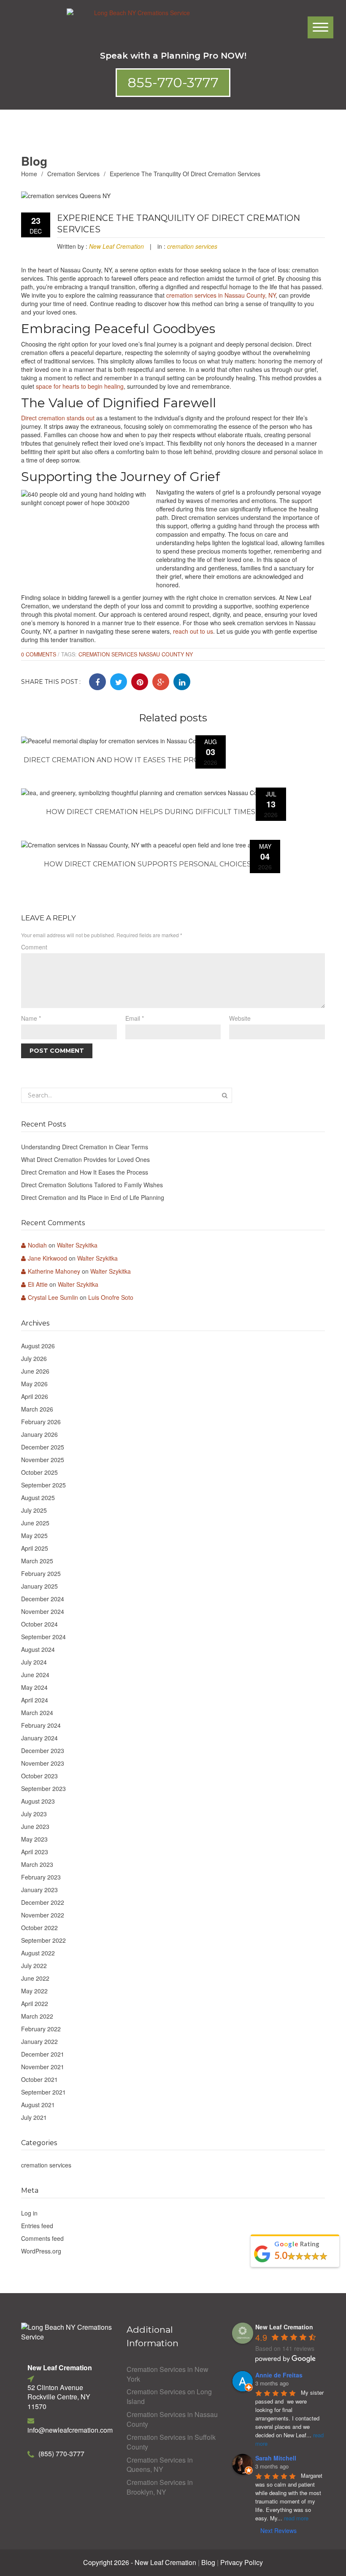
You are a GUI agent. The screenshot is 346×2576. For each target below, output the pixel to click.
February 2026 (41, 1422)
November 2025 (43, 1460)
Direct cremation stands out (58, 418)
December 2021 (43, 2054)
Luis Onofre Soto (111, 1297)
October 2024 (39, 1624)
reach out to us (193, 631)
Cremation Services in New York (168, 2374)
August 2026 (38, 1346)
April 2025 (35, 1548)
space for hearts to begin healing (80, 386)
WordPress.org (41, 2251)
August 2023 (38, 1801)
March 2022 (37, 2016)
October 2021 (39, 2079)
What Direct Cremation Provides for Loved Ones (85, 1159)
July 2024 (34, 1662)
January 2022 (39, 2041)
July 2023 (34, 1814)
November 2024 (43, 1611)
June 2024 (35, 1675)
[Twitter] (119, 682)
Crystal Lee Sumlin (53, 1297)
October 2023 (39, 1776)
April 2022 (35, 2003)
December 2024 (43, 1599)
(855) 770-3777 (61, 2454)
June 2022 (35, 1978)
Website (240, 1018)
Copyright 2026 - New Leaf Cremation (140, 2563)
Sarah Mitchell (276, 2458)
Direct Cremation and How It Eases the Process (120, 760)
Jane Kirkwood (47, 1258)
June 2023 (35, 1826)
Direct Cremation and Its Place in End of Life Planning (93, 1197)
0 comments (39, 654)
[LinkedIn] (182, 682)
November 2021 (43, 2067)
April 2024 (35, 1700)
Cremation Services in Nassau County (172, 2419)
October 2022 (39, 1928)
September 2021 (43, 2092)
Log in (29, 2213)
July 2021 (34, 2117)
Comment (34, 947)
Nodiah (37, 1245)
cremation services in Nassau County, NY (221, 295)
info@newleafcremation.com (70, 2430)
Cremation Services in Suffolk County (171, 2442)
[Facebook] (97, 682)
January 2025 (39, 1586)
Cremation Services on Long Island (169, 2397)
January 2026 (39, 1434)
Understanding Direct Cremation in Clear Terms (85, 1147)
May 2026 (34, 1384)
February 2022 (41, 2029)
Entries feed (37, 2226)
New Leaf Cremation (116, 246)
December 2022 (43, 1902)
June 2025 (35, 1523)
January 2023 (39, 1890)
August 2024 (38, 1649)
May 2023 (34, 1839)
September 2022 (43, 1940)
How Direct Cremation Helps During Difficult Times (151, 812)
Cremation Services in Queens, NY (160, 2465)
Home (29, 174)
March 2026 (37, 1409)
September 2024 (43, 1637)
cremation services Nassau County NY (136, 654)
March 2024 (37, 1713)
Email (135, 1018)
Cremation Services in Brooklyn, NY (160, 2487)
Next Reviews (278, 2530)
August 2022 (38, 1953)
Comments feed (42, 2238)
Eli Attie (38, 1284)
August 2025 (38, 1498)
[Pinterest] (140, 682)
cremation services (73, 174)
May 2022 (34, 1991)
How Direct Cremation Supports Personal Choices (147, 864)
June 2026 (35, 1371)
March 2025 (37, 1561)
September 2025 (43, 1485)
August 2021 (38, 2105)
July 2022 (34, 1966)
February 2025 (41, 1573)
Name (31, 1018)
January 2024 (39, 1738)
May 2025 (34, 1535)
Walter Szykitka (77, 1245)
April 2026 (35, 1396)
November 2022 (43, 1915)
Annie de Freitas (279, 2375)
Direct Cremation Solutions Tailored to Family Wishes (92, 1185)
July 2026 (34, 1358)
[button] (173, 83)
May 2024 (34, 1687)
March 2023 (37, 1864)
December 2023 (43, 1750)
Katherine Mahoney (54, 1271)
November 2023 (43, 1763)
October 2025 (39, 1472)
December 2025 (43, 1447)
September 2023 (43, 1788)
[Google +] (161, 682)
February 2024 (41, 1725)
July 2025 (34, 1510)
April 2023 (35, 1852)
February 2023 (41, 1877)
